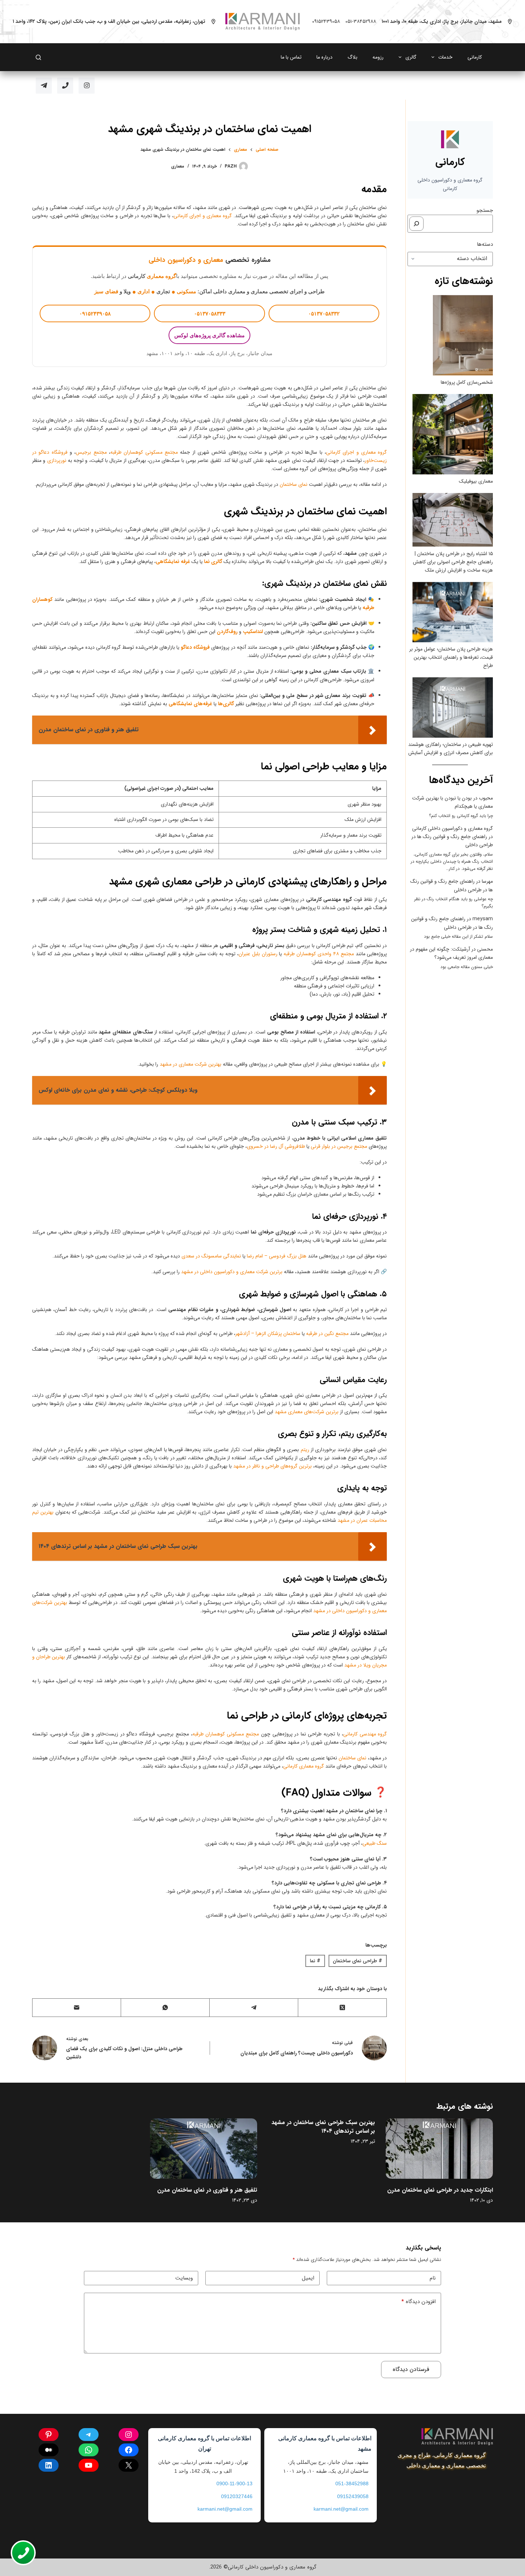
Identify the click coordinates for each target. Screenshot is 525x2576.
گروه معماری (161, 276)
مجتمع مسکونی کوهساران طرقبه (144, 452)
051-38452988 (352, 2483)
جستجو (485, 210)
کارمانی (475, 57)
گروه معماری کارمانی (304, 1766)
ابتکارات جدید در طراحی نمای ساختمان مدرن (440, 2190)
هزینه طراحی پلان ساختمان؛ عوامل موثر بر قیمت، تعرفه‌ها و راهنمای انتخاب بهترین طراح (451, 657)
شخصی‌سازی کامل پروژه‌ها (467, 382)
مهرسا (487, 881)
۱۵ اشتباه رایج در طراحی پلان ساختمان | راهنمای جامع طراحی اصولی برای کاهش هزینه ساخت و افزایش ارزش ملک (453, 562)
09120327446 (237, 2496)
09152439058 (353, 2496)
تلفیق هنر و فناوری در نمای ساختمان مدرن (207, 2190)
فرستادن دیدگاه (411, 2369)
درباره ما (324, 57)
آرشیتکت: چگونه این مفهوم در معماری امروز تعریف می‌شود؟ (451, 953)
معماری (178, 166)
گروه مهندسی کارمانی (365, 1734)
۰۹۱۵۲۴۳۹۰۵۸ (326, 21)
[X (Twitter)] (342, 2008)
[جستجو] (416, 224)
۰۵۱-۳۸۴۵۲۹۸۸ (361, 21)
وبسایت (184, 2278)
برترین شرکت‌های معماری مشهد (307, 1412)
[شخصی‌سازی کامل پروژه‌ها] (463, 335)
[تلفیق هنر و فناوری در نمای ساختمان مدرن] (204, 2149)
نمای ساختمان (294, 484)
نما (315, 1961)
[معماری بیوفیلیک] (453, 434)
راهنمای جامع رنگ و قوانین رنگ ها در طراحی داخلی (452, 923)
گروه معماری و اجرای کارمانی (203, 216)
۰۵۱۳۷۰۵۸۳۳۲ (324, 313)
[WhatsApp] (165, 2008)
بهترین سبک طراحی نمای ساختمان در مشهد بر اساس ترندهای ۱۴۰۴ (323, 2127)
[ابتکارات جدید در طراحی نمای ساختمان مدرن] (439, 2149)
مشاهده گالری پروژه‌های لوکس (209, 335)
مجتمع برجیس (91, 452)
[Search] (38, 57)
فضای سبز (106, 291)
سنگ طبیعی (375, 1843)
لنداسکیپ (253, 632)
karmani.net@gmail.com (341, 2509)
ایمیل (308, 2278)
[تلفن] (65, 86)
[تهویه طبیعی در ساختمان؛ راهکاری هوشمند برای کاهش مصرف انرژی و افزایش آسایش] (453, 707)
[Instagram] (87, 86)
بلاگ (352, 57)
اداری (144, 291)
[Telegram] (44, 86)
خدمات (445, 57)
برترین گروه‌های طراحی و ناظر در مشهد (272, 1466)
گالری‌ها (226, 704)
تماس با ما (291, 57)
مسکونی (186, 291)
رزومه (378, 57)
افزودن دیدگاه (419, 2302)
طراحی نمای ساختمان (357, 1961)
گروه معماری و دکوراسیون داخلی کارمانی (452, 828)
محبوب (486, 798)
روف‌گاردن (227, 632)
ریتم (305, 1450)
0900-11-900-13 (234, 2483)
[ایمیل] (76, 2008)
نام (433, 2278)
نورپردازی (57, 460)
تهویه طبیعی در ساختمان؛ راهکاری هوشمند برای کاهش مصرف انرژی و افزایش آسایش (451, 749)
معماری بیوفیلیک (476, 481)
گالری (411, 57)
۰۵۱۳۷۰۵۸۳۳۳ (210, 313)
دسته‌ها (485, 244)
